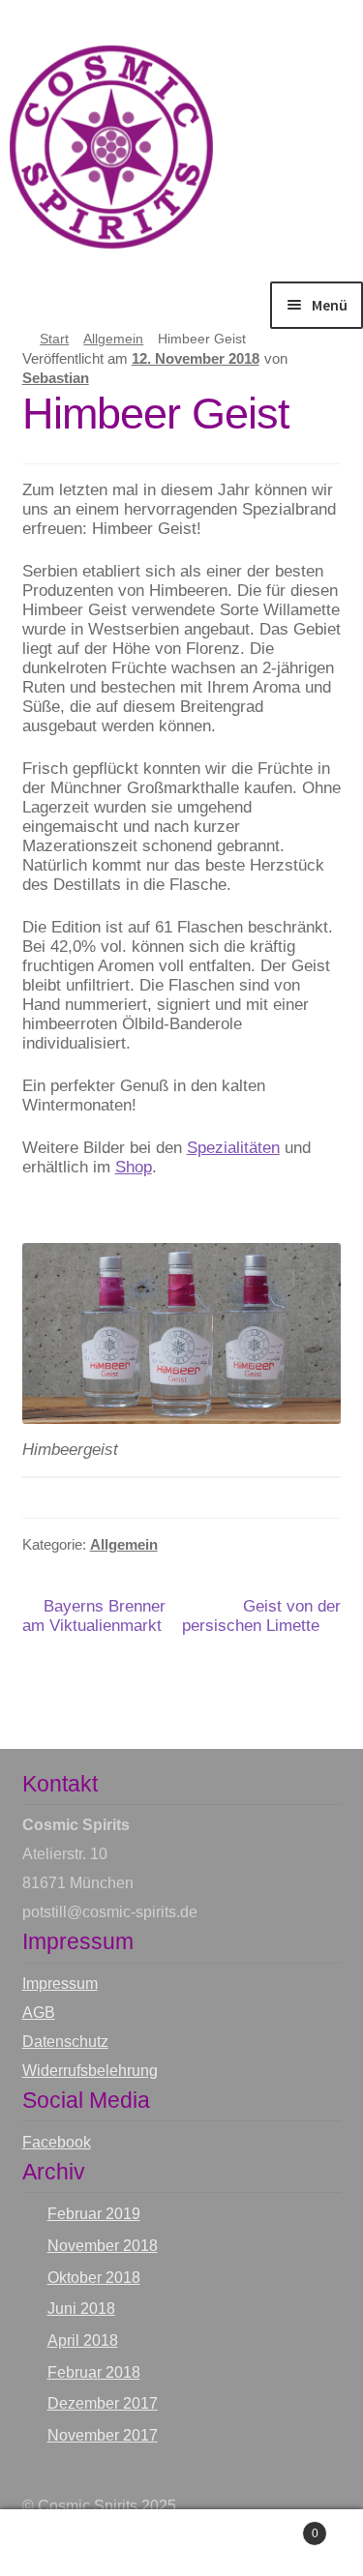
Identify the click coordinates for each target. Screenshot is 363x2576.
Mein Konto (60, 2543)
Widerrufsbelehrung (90, 2071)
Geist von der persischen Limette (261, 1616)
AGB (39, 2013)
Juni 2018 (81, 2309)
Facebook (57, 2142)
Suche (181, 2543)
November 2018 (103, 2246)
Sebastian (56, 378)
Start (54, 339)
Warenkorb (280, 2526)
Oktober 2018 (94, 2278)
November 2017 (103, 2435)
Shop (134, 1167)
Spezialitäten (233, 1148)
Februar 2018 (94, 2372)
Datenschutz (65, 2042)
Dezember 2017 (103, 2403)
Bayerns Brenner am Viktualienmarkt (94, 1616)
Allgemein (113, 339)
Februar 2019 (94, 2214)
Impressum (60, 1984)
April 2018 (83, 2340)
